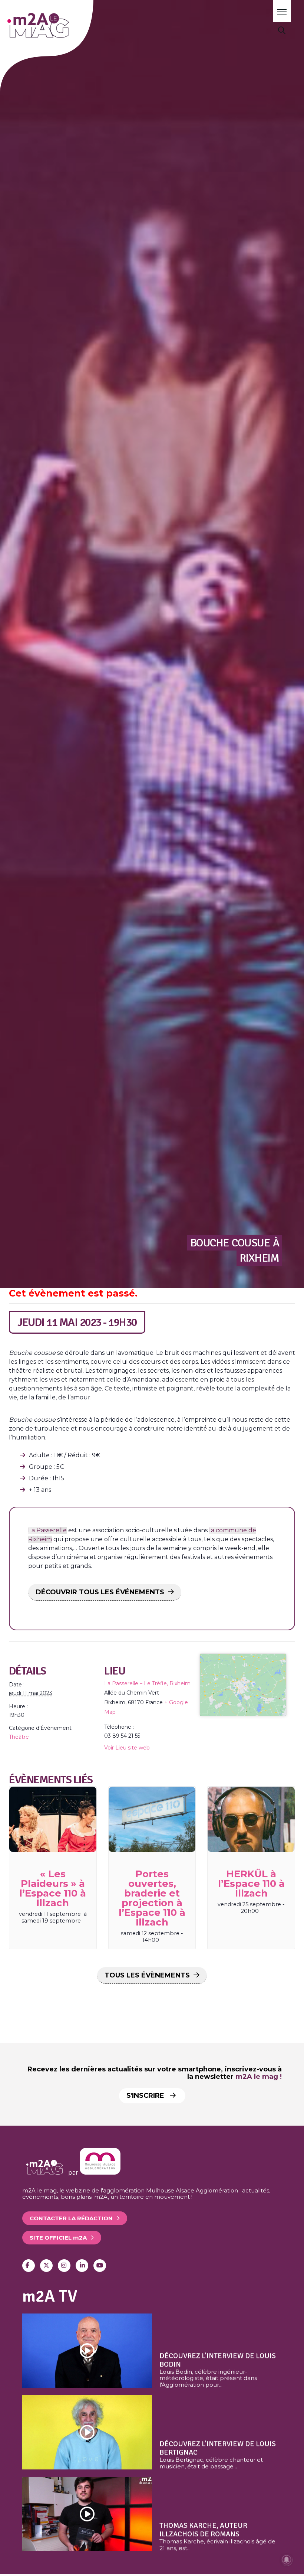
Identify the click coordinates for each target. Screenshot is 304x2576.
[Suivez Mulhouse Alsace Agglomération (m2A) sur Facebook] (29, 2266)
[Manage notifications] (287, 2560)
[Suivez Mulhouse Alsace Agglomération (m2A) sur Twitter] (46, 2266)
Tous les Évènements (147, 1975)
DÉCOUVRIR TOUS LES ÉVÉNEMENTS (100, 1592)
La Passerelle (47, 1530)
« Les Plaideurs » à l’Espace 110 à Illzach (53, 1888)
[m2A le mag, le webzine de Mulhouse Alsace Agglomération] (100, 2173)
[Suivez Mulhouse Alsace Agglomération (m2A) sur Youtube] (100, 2266)
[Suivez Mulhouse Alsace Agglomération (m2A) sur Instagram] (64, 2266)
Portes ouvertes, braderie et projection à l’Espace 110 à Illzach (152, 1898)
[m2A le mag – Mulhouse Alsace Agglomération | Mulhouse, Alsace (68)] (59, 25)
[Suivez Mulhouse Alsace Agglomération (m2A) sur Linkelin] (82, 2266)
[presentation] (53, 1819)
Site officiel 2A (58, 2238)
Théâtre (19, 1737)
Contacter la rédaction (71, 2218)
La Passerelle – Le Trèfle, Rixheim (147, 1683)
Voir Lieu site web (127, 1748)
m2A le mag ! (259, 2077)
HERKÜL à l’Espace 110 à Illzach (251, 1884)
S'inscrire (146, 2096)
